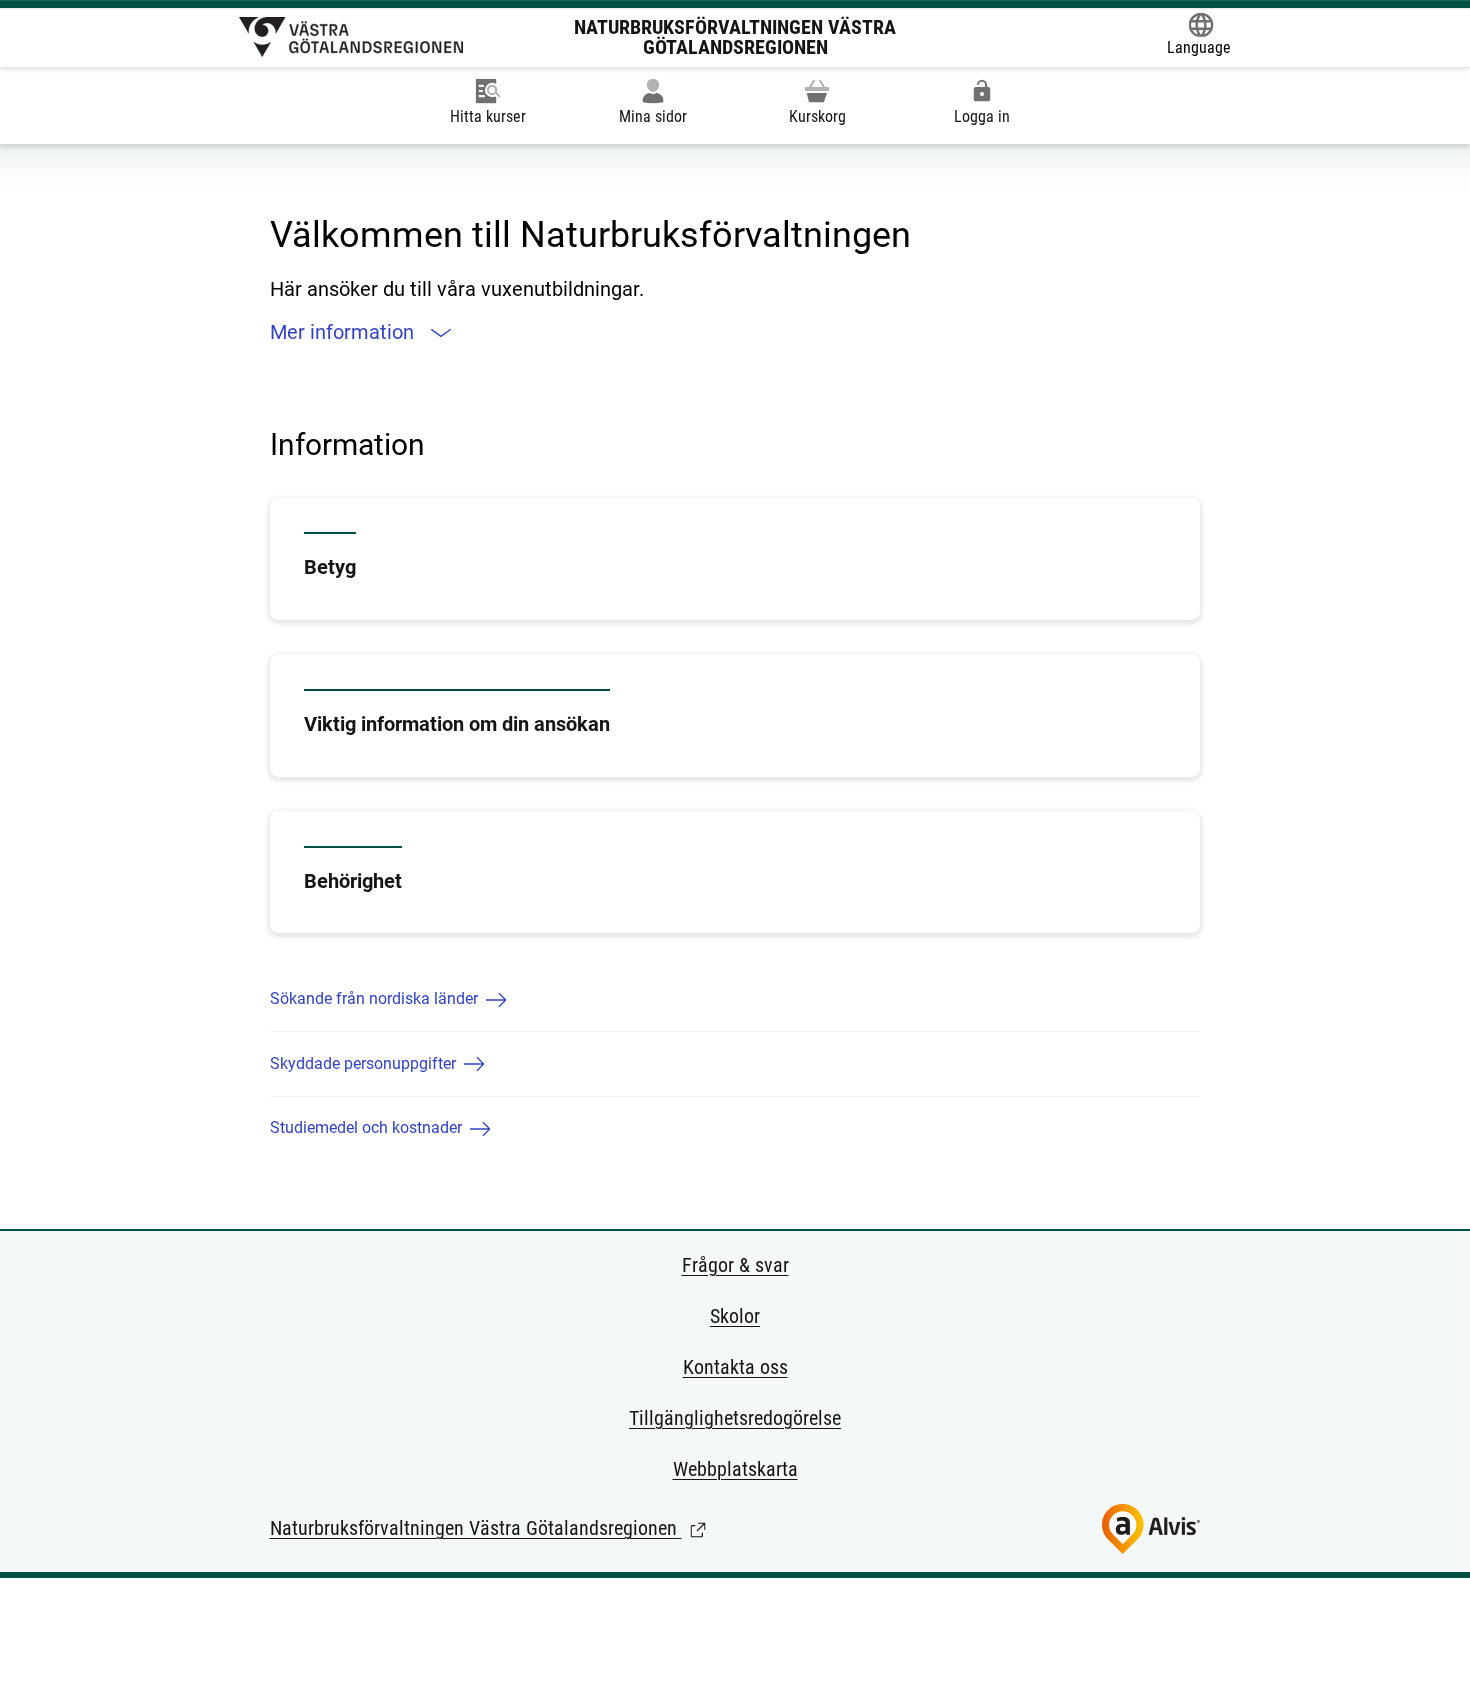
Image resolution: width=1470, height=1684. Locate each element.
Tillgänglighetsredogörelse (735, 1418)
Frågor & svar (735, 1265)
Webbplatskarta (735, 1469)
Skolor (735, 1316)
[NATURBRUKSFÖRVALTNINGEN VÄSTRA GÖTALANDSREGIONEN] (351, 37)
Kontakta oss (735, 1367)
